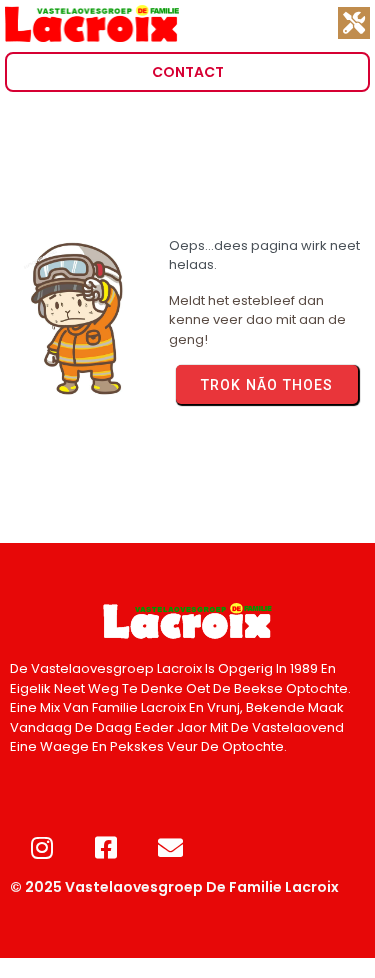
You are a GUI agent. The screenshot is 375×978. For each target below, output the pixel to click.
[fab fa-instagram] (42, 847)
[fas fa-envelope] (170, 847)
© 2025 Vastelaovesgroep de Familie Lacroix (174, 887)
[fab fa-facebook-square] (106, 847)
